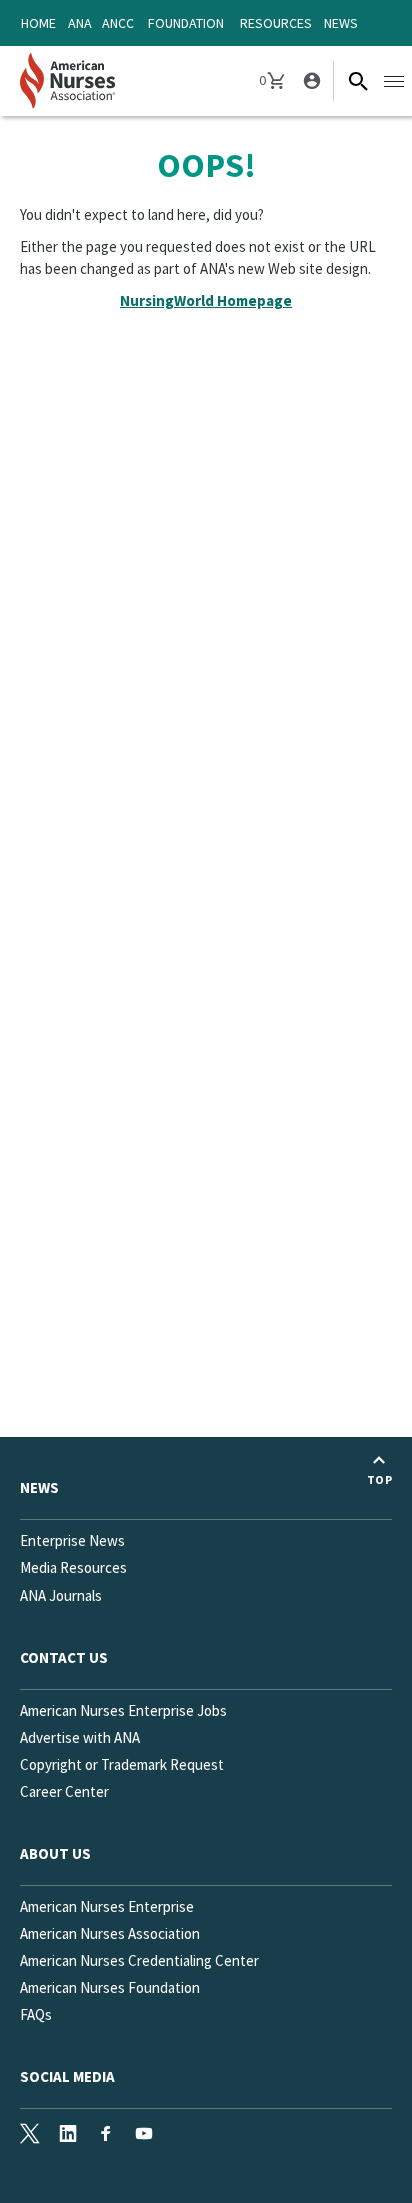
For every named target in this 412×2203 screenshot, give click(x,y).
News (341, 23)
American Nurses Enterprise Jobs (123, 1710)
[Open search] (358, 81)
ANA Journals (61, 1595)
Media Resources (73, 1567)
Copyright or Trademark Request (122, 1764)
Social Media (67, 2076)
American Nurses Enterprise (107, 1906)
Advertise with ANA (80, 1737)
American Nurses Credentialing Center (139, 1960)
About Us (55, 1853)
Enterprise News (72, 1540)
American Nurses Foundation (110, 1987)
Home (38, 23)
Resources (276, 23)
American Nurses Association (110, 1933)
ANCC (118, 23)
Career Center (64, 1791)
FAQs (36, 2014)
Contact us (64, 1657)
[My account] (310, 81)
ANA (80, 23)
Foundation (186, 23)
